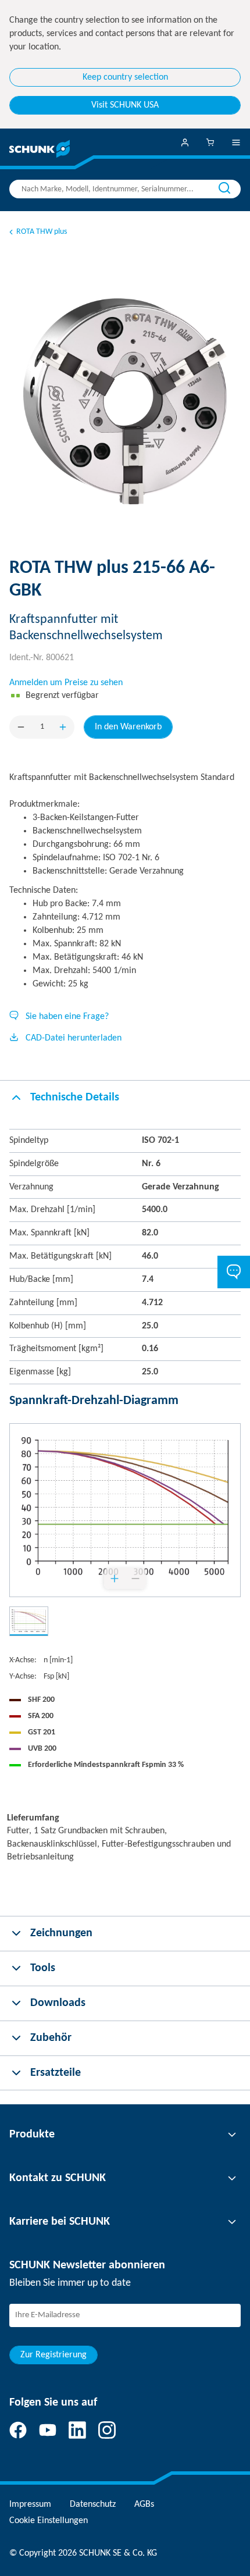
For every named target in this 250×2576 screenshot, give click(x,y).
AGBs (144, 2504)
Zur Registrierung (53, 2355)
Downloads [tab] (58, 2003)
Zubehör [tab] (51, 2038)
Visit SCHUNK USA (125, 105)
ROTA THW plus (42, 232)
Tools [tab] (43, 1968)
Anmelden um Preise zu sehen (66, 683)
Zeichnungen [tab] (61, 1933)
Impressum (30, 2504)
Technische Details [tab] (75, 1098)
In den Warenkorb (128, 727)
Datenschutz (93, 2504)
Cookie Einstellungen (49, 2521)
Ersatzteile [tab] (56, 2073)
